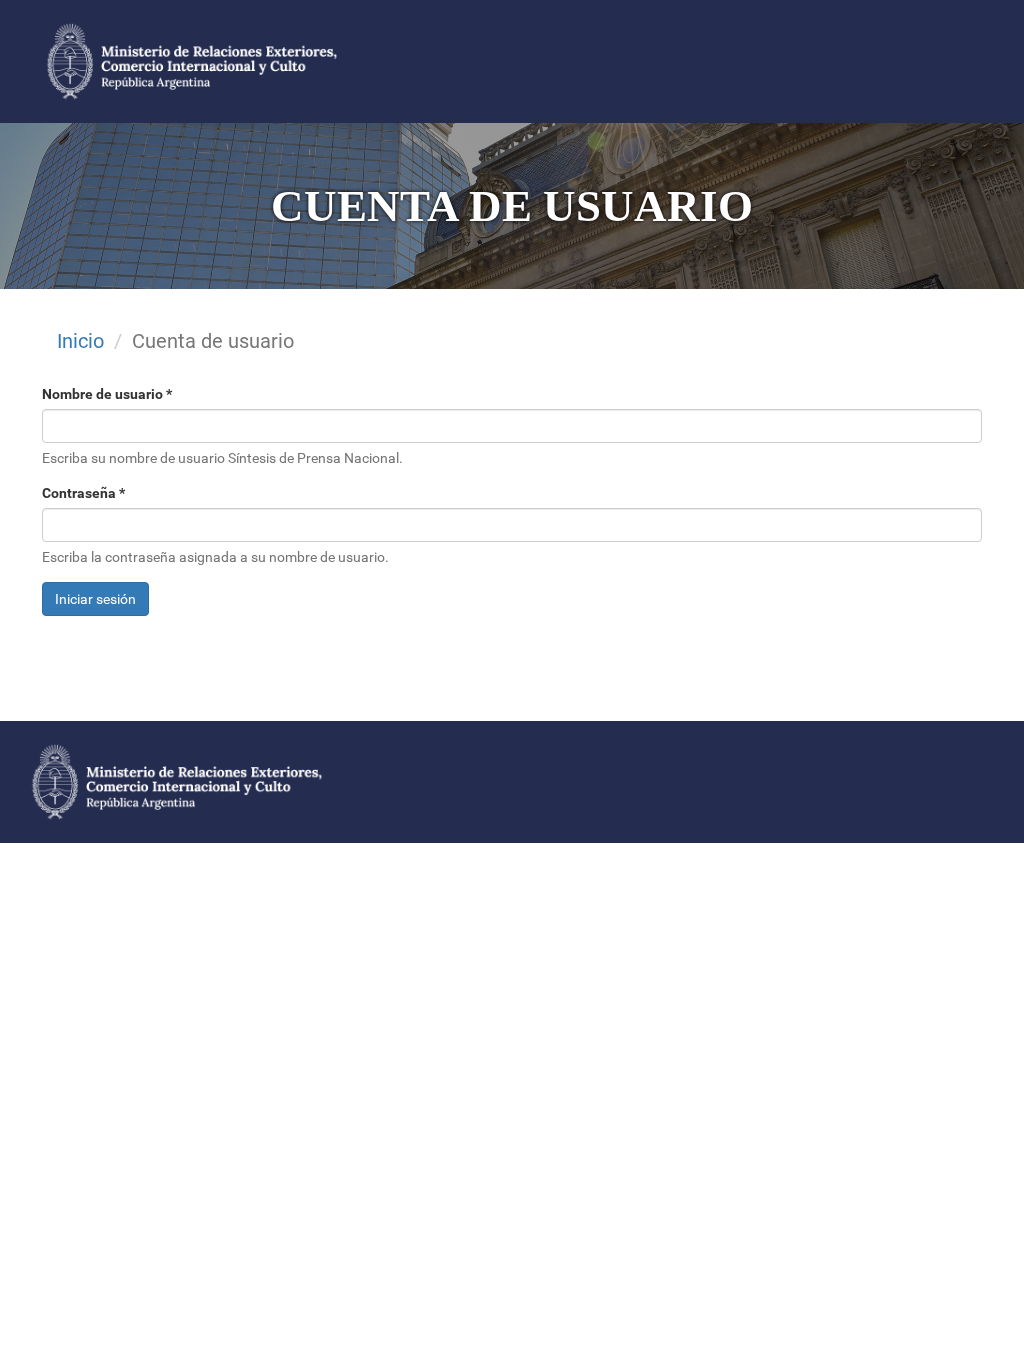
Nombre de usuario (107, 394)
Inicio (80, 341)
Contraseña (83, 493)
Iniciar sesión (95, 599)
